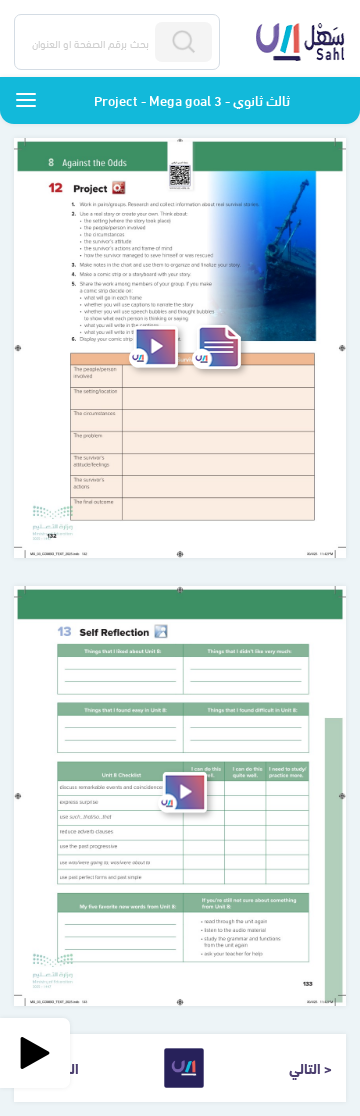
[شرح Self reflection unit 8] (182, 792)
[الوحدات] (26, 100)
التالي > (310, 1067)
